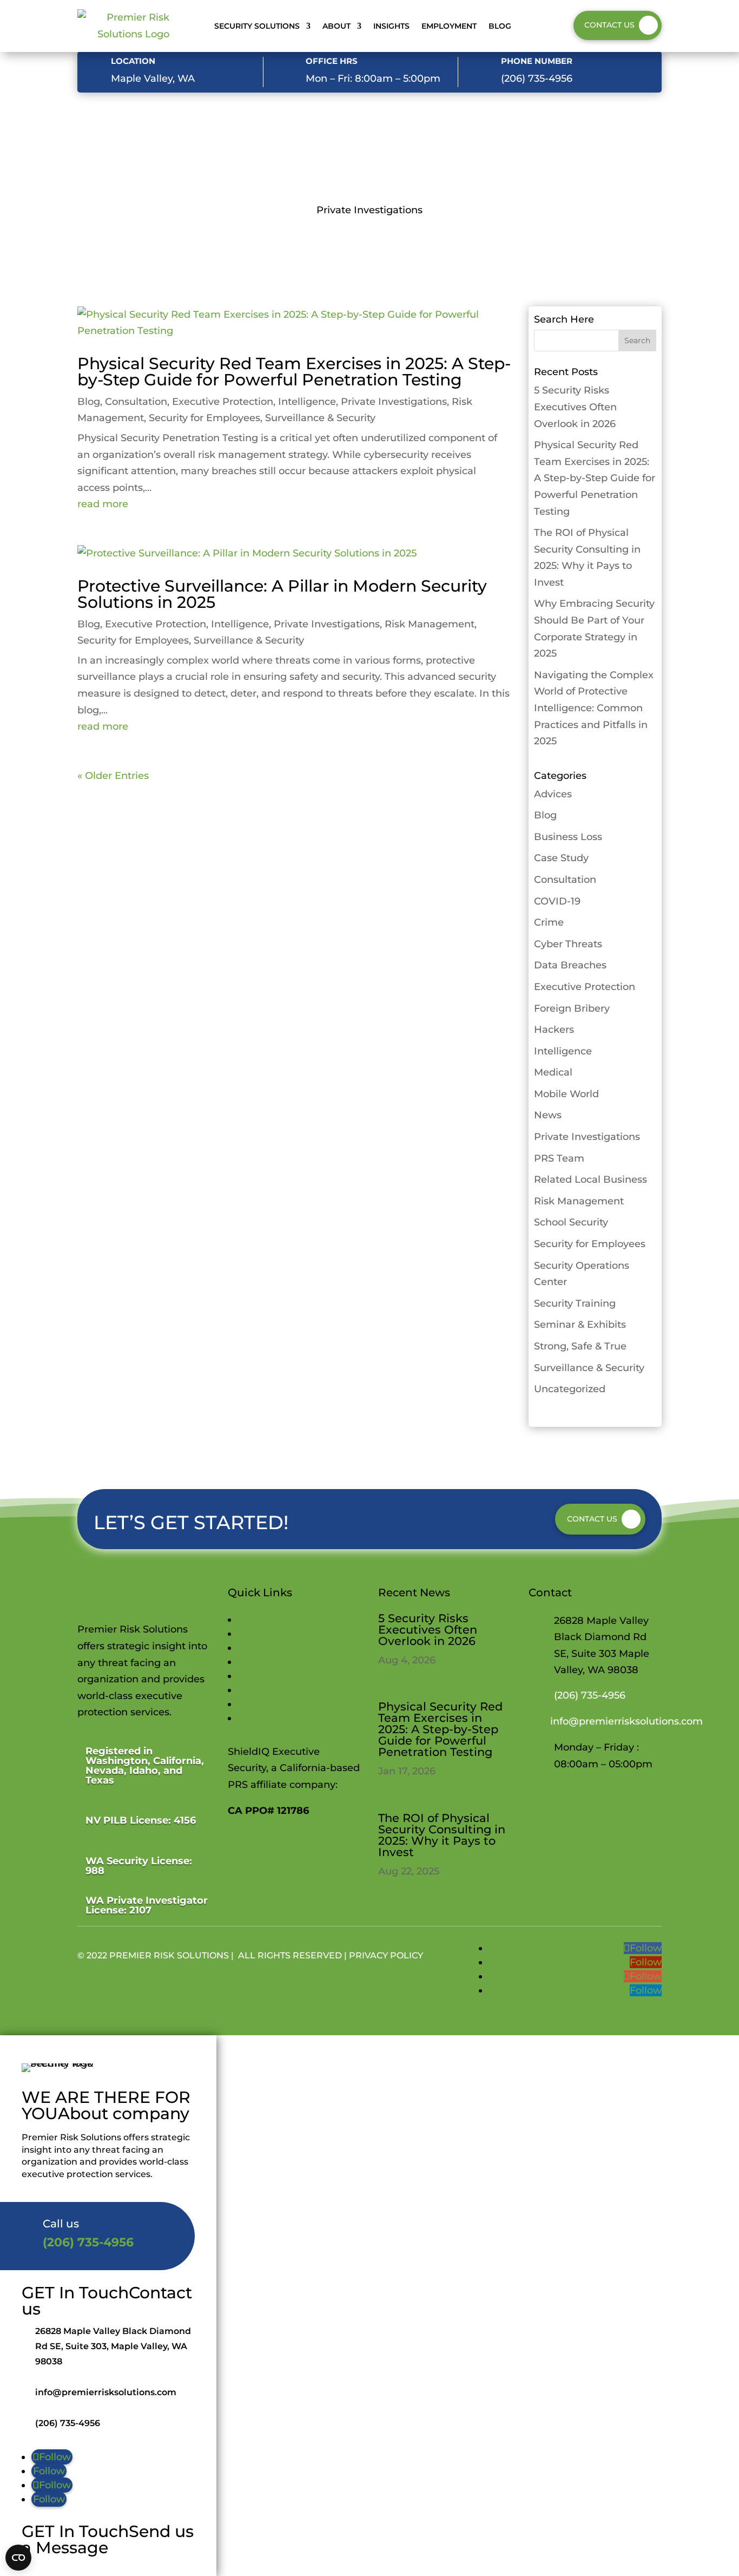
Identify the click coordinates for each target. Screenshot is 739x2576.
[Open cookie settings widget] (18, 2558)
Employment (449, 26)
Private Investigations (394, 402)
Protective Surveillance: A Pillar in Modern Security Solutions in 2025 (282, 594)
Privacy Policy (386, 1955)
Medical (553, 1072)
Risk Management (430, 624)
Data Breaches (570, 965)
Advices (553, 794)
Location (133, 61)
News (548, 1115)
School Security (571, 1222)
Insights (391, 26)
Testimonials (268, 1718)
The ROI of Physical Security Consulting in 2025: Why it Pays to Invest (442, 1835)
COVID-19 (557, 901)
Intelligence (307, 402)
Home (253, 1620)
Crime (549, 922)
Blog (500, 26)
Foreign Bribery (572, 1008)
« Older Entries (113, 776)
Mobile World (566, 1094)
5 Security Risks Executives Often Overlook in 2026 (575, 407)
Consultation (136, 402)
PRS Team (559, 1158)
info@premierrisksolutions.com (626, 1721)
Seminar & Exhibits (580, 1325)
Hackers (554, 1030)
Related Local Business (590, 1179)
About (336, 26)
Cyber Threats (568, 944)
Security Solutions (257, 26)
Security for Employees (204, 418)
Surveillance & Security (320, 418)
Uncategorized (570, 1389)
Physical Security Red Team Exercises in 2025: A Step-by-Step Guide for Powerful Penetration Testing (294, 372)
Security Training (575, 1303)
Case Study (561, 858)
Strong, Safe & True (580, 1346)
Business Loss (568, 837)
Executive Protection (223, 402)
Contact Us (609, 25)
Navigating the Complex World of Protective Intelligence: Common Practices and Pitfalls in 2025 (594, 708)
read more (103, 504)
